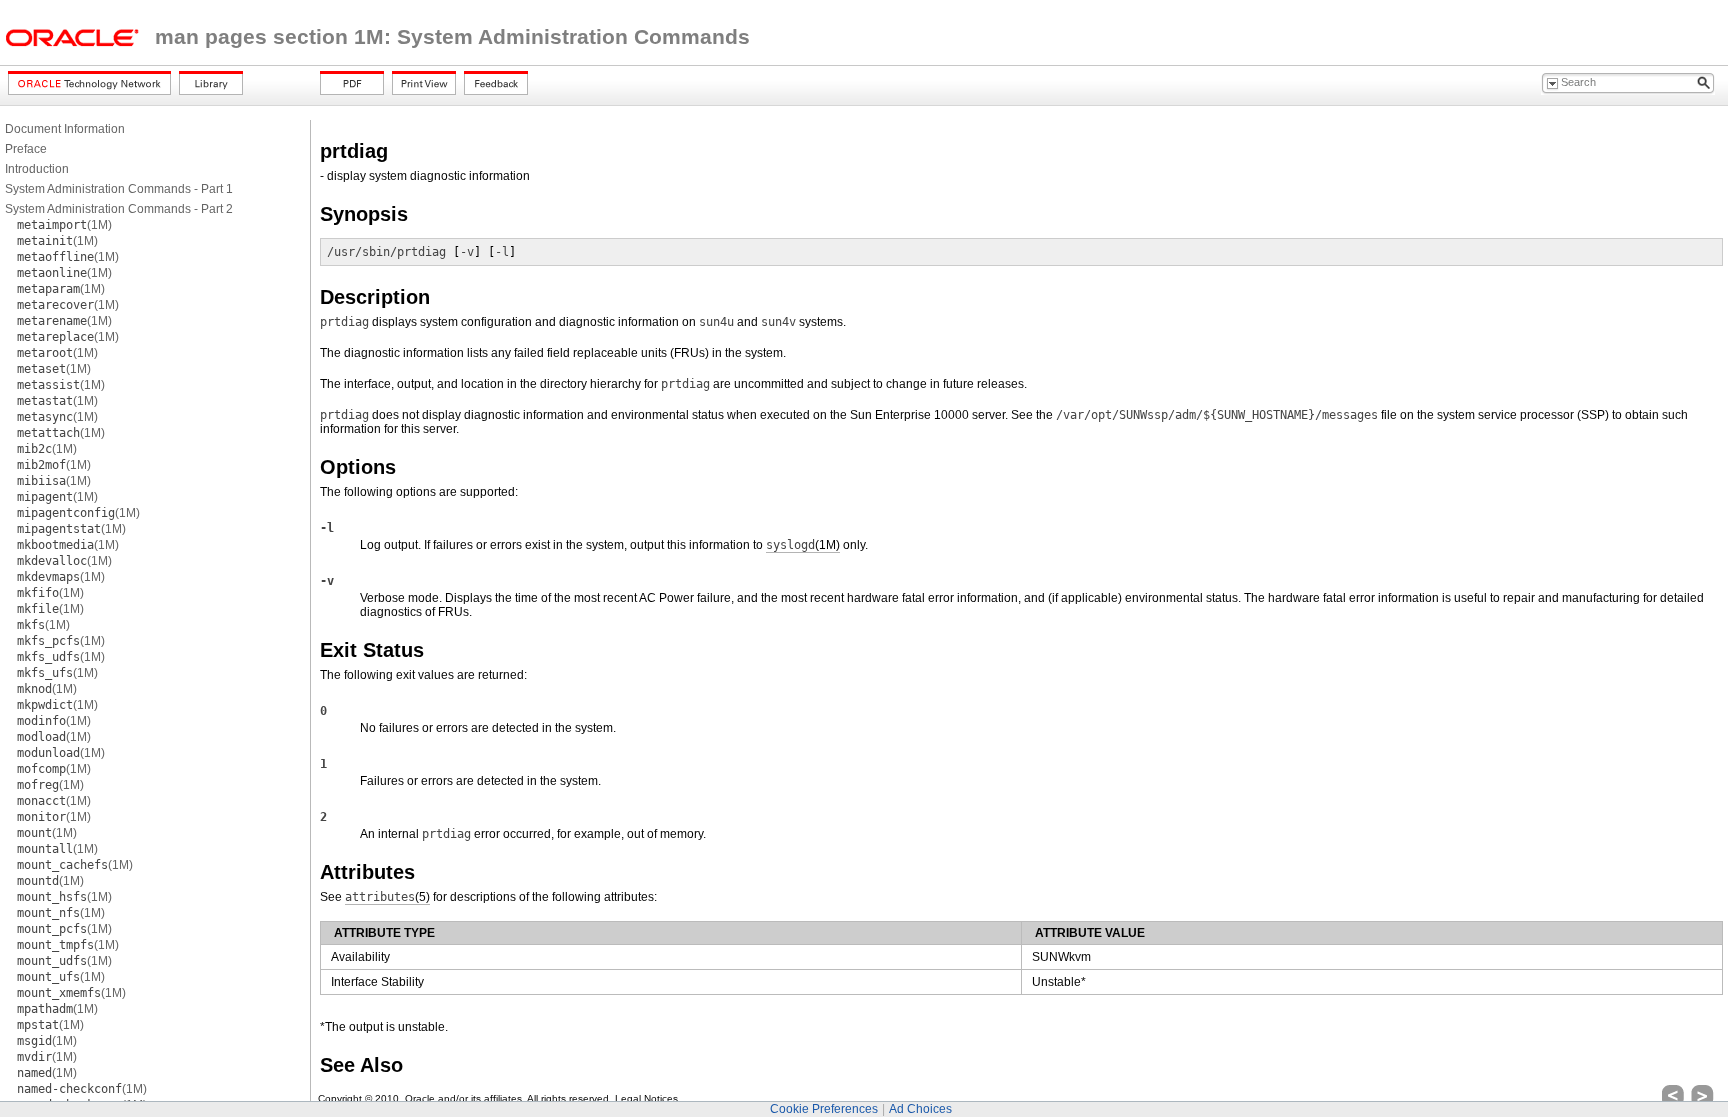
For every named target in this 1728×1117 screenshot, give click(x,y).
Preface (26, 149)
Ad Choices (920, 1109)
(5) (387, 897)
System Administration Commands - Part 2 (119, 209)
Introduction (37, 169)
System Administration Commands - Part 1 (119, 189)
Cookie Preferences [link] (824, 1109)
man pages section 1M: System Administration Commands (452, 37)
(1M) (64, 225)
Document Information (65, 129)
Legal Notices (646, 1098)
